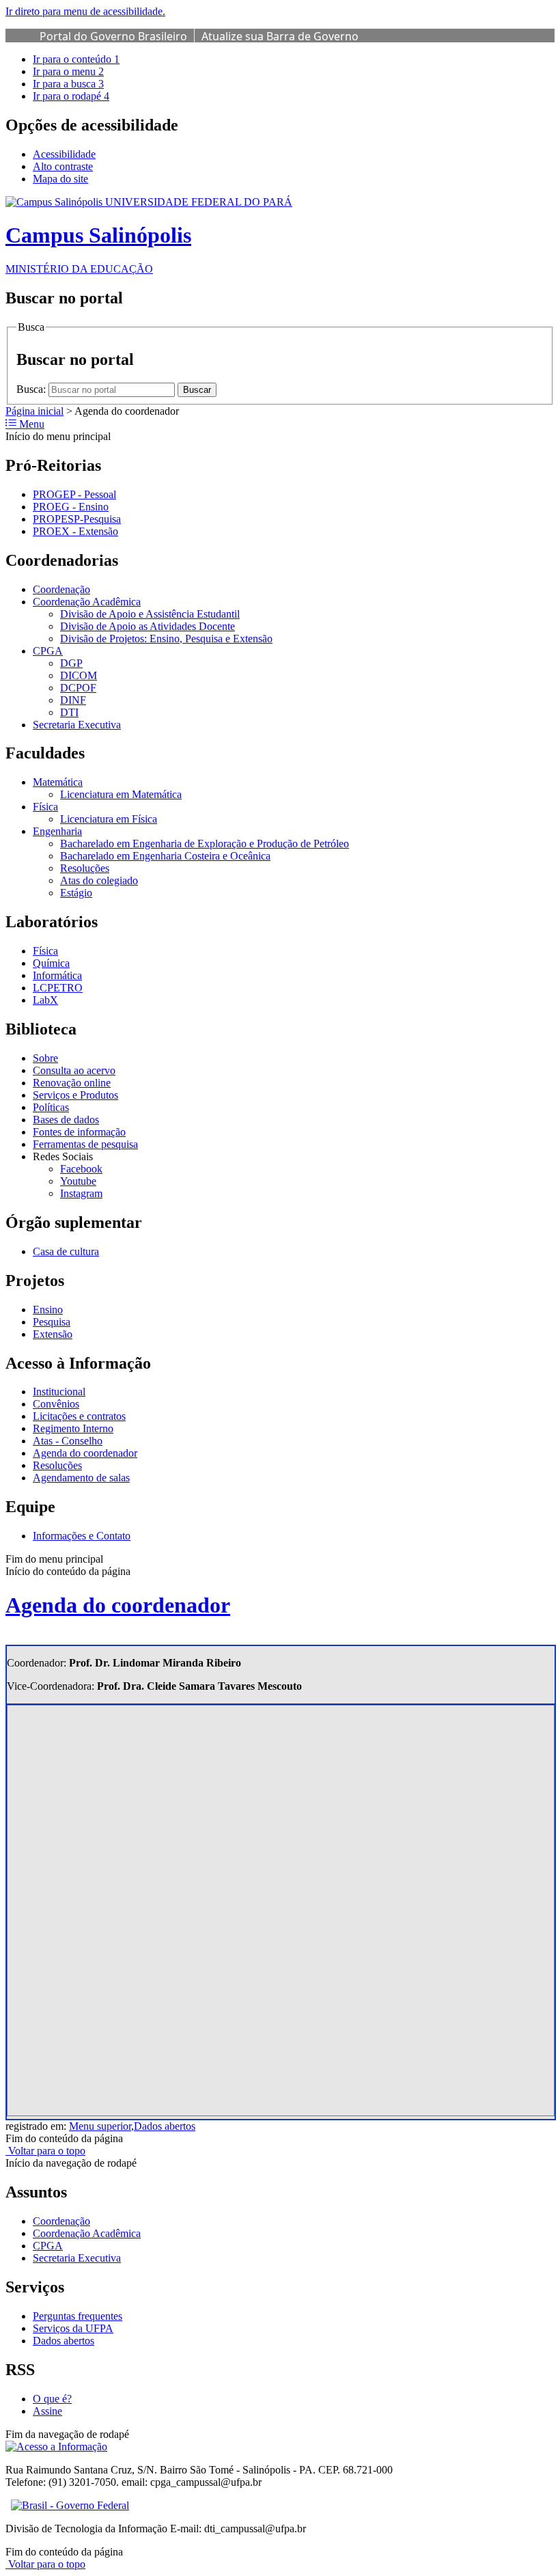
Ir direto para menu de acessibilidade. (85, 11)
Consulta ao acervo (74, 1070)
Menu (30, 424)
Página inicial (34, 411)
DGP (71, 663)
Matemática (58, 782)
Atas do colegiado (99, 880)
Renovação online (72, 1083)
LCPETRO (58, 988)
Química (51, 963)
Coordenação (61, 589)
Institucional (59, 1392)
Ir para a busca (68, 84)
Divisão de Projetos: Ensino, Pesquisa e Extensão (166, 639)
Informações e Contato (82, 1536)
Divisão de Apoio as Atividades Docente (148, 626)
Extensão (53, 1334)
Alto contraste (63, 166)
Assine (47, 2411)
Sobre (45, 1058)
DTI (69, 712)
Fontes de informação (79, 1132)
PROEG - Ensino (71, 507)
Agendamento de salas (81, 1478)
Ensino (48, 1310)
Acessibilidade (64, 154)
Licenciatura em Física (109, 819)
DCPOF (78, 688)
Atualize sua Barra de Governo (280, 36)
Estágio (76, 893)
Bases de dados (66, 1120)
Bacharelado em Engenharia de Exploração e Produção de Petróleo (205, 844)
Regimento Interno (73, 1428)
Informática (57, 975)
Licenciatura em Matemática (121, 794)
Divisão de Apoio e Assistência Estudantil (150, 614)
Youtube (78, 1181)
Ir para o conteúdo (76, 59)
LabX (45, 1000)
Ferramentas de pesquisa (85, 1144)
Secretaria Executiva (77, 725)
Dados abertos (165, 2126)
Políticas (51, 1107)
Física (45, 807)
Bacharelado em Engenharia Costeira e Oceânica (165, 856)
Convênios (56, 1404)
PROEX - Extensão (75, 531)
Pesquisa (52, 1322)
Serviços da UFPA (73, 2328)
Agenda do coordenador (85, 1453)
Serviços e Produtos (75, 1095)
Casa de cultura (66, 1251)
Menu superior (100, 2126)
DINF (73, 700)
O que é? (52, 2399)
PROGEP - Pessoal (74, 494)
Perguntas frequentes (78, 2316)
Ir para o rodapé (71, 96)
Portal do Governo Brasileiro (113, 36)
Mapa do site (60, 179)
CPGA (48, 651)
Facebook (81, 1169)
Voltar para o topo (45, 2151)
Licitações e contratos (79, 1416)
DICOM (79, 675)
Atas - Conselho (68, 1441)
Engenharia (57, 831)
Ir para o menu (68, 71)
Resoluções (85, 868)
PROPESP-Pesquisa (77, 519)
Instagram (81, 1193)
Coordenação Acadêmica (87, 602)
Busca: (32, 389)
